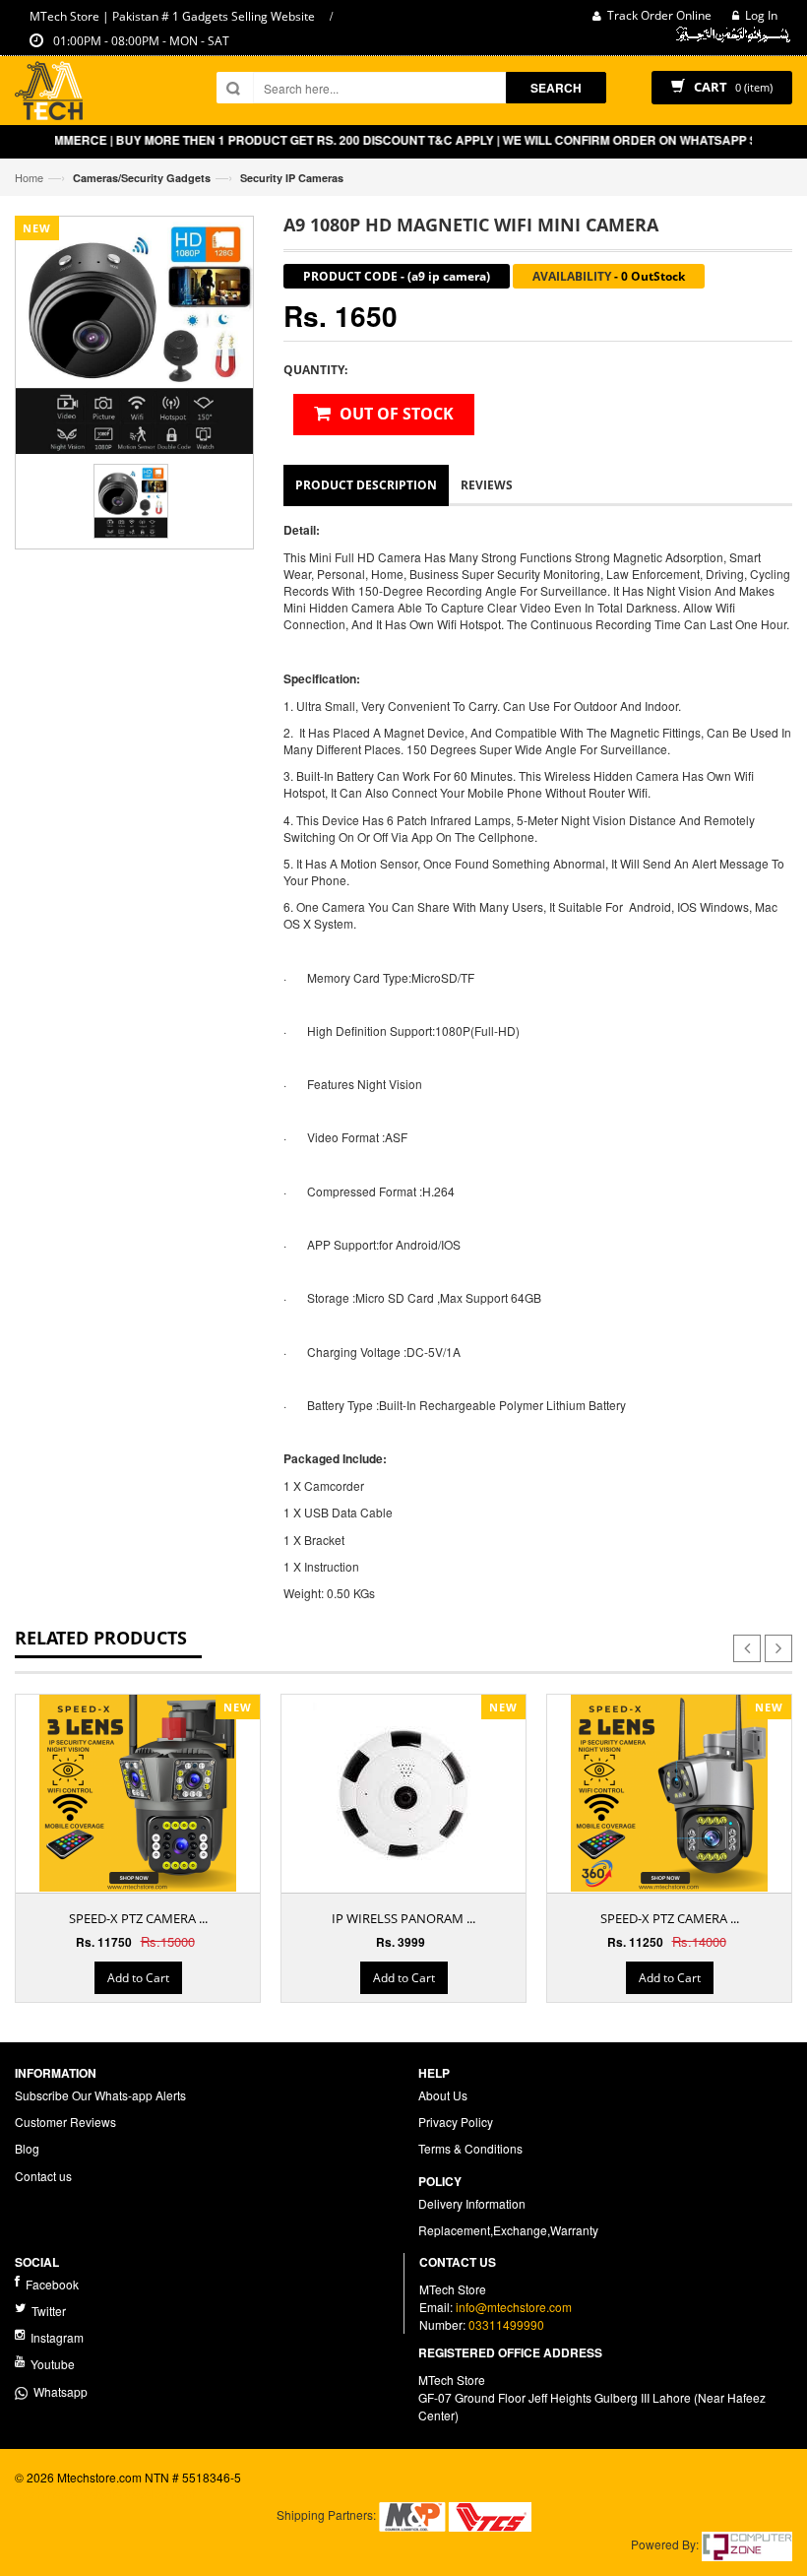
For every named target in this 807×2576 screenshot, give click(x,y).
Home (29, 177)
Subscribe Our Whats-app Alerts (100, 2095)
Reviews (487, 485)
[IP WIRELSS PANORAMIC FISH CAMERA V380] (403, 1793)
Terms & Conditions (470, 2148)
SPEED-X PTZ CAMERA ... (138, 1918)
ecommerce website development (105, 2494)
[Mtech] (49, 93)
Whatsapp (58, 2391)
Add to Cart (138, 1978)
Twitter (47, 2311)
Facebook (51, 2284)
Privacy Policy (456, 2122)
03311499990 (506, 2324)
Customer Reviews (65, 2122)
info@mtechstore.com (514, 2307)
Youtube (51, 2364)
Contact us (43, 2176)
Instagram (56, 2337)
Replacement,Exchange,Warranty (508, 2230)
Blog (27, 2148)
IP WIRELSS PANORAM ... (403, 1918)
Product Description (366, 485)
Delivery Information (472, 2203)
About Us (443, 2095)
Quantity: (315, 370)
